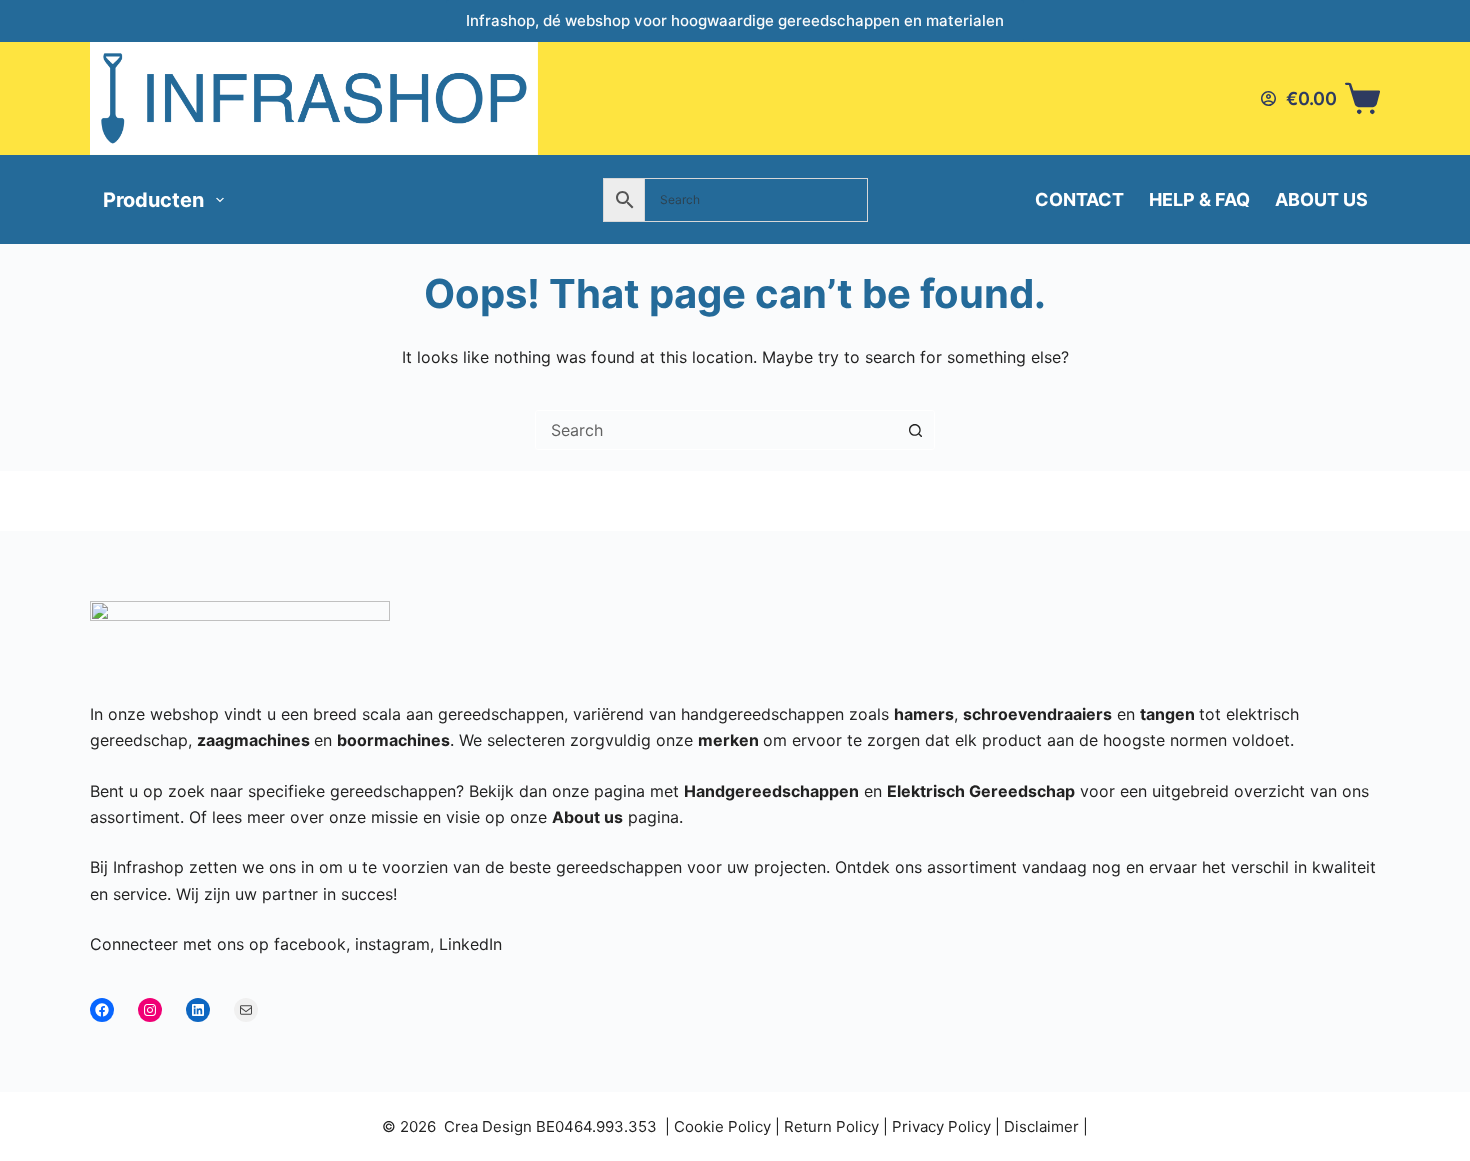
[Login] (1268, 98)
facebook (310, 944)
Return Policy (831, 1126)
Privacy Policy (941, 1126)
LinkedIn (470, 944)
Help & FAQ (1199, 199)
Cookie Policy (722, 1126)
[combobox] (716, 430)
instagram (392, 944)
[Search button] (915, 430)
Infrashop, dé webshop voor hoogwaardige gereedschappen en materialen (735, 20)
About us (1321, 199)
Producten (153, 200)
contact (1079, 199)
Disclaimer (1041, 1126)
